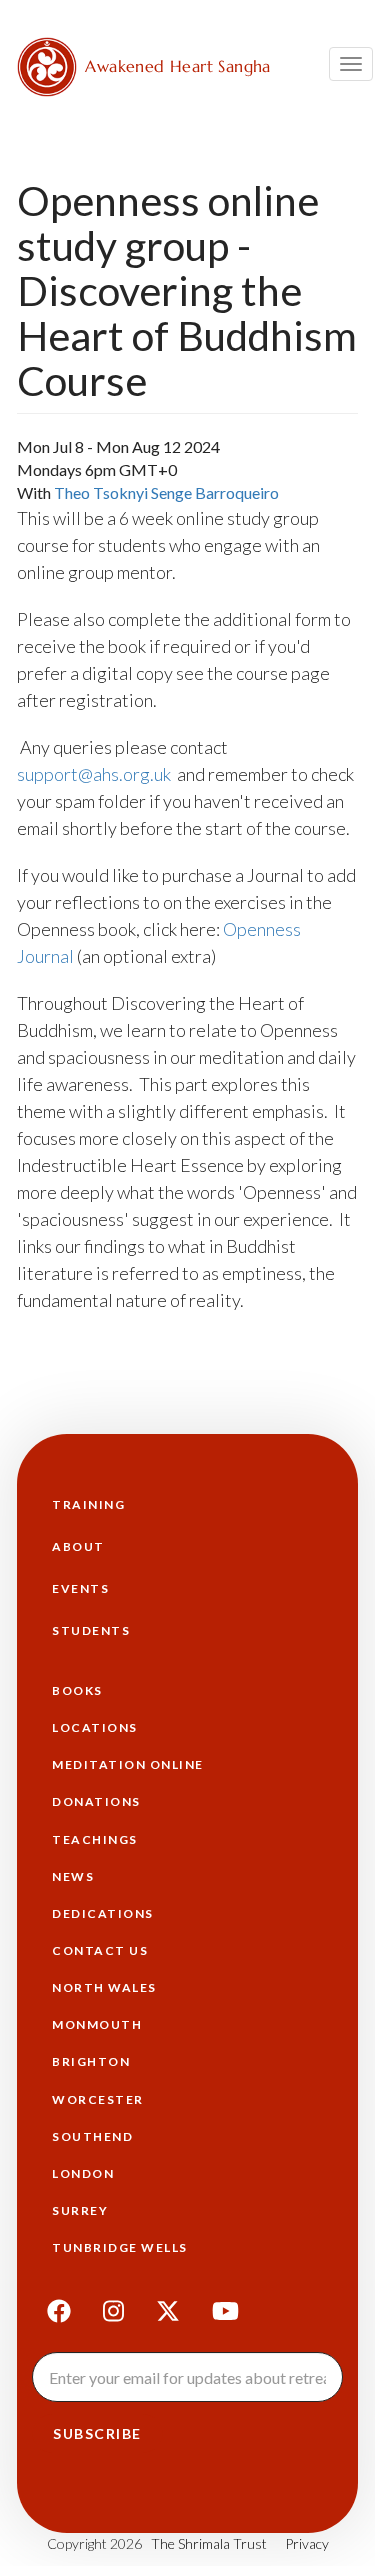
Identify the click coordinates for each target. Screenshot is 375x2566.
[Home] (47, 67)
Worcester (98, 2099)
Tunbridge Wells (120, 2247)
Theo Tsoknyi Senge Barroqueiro (166, 492)
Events (80, 1588)
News (73, 1876)
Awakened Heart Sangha (177, 66)
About (78, 1546)
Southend (92, 2136)
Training (88, 1504)
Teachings (95, 1839)
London (83, 2173)
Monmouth (97, 2024)
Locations (95, 1727)
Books (77, 1690)
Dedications (103, 1913)
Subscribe (97, 2433)
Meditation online (128, 1764)
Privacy (307, 2543)
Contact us (100, 1950)
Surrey (80, 2210)
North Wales (104, 1987)
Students (91, 1630)
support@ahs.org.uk (94, 774)
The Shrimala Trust (209, 2543)
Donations (96, 1801)
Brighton (91, 2061)
